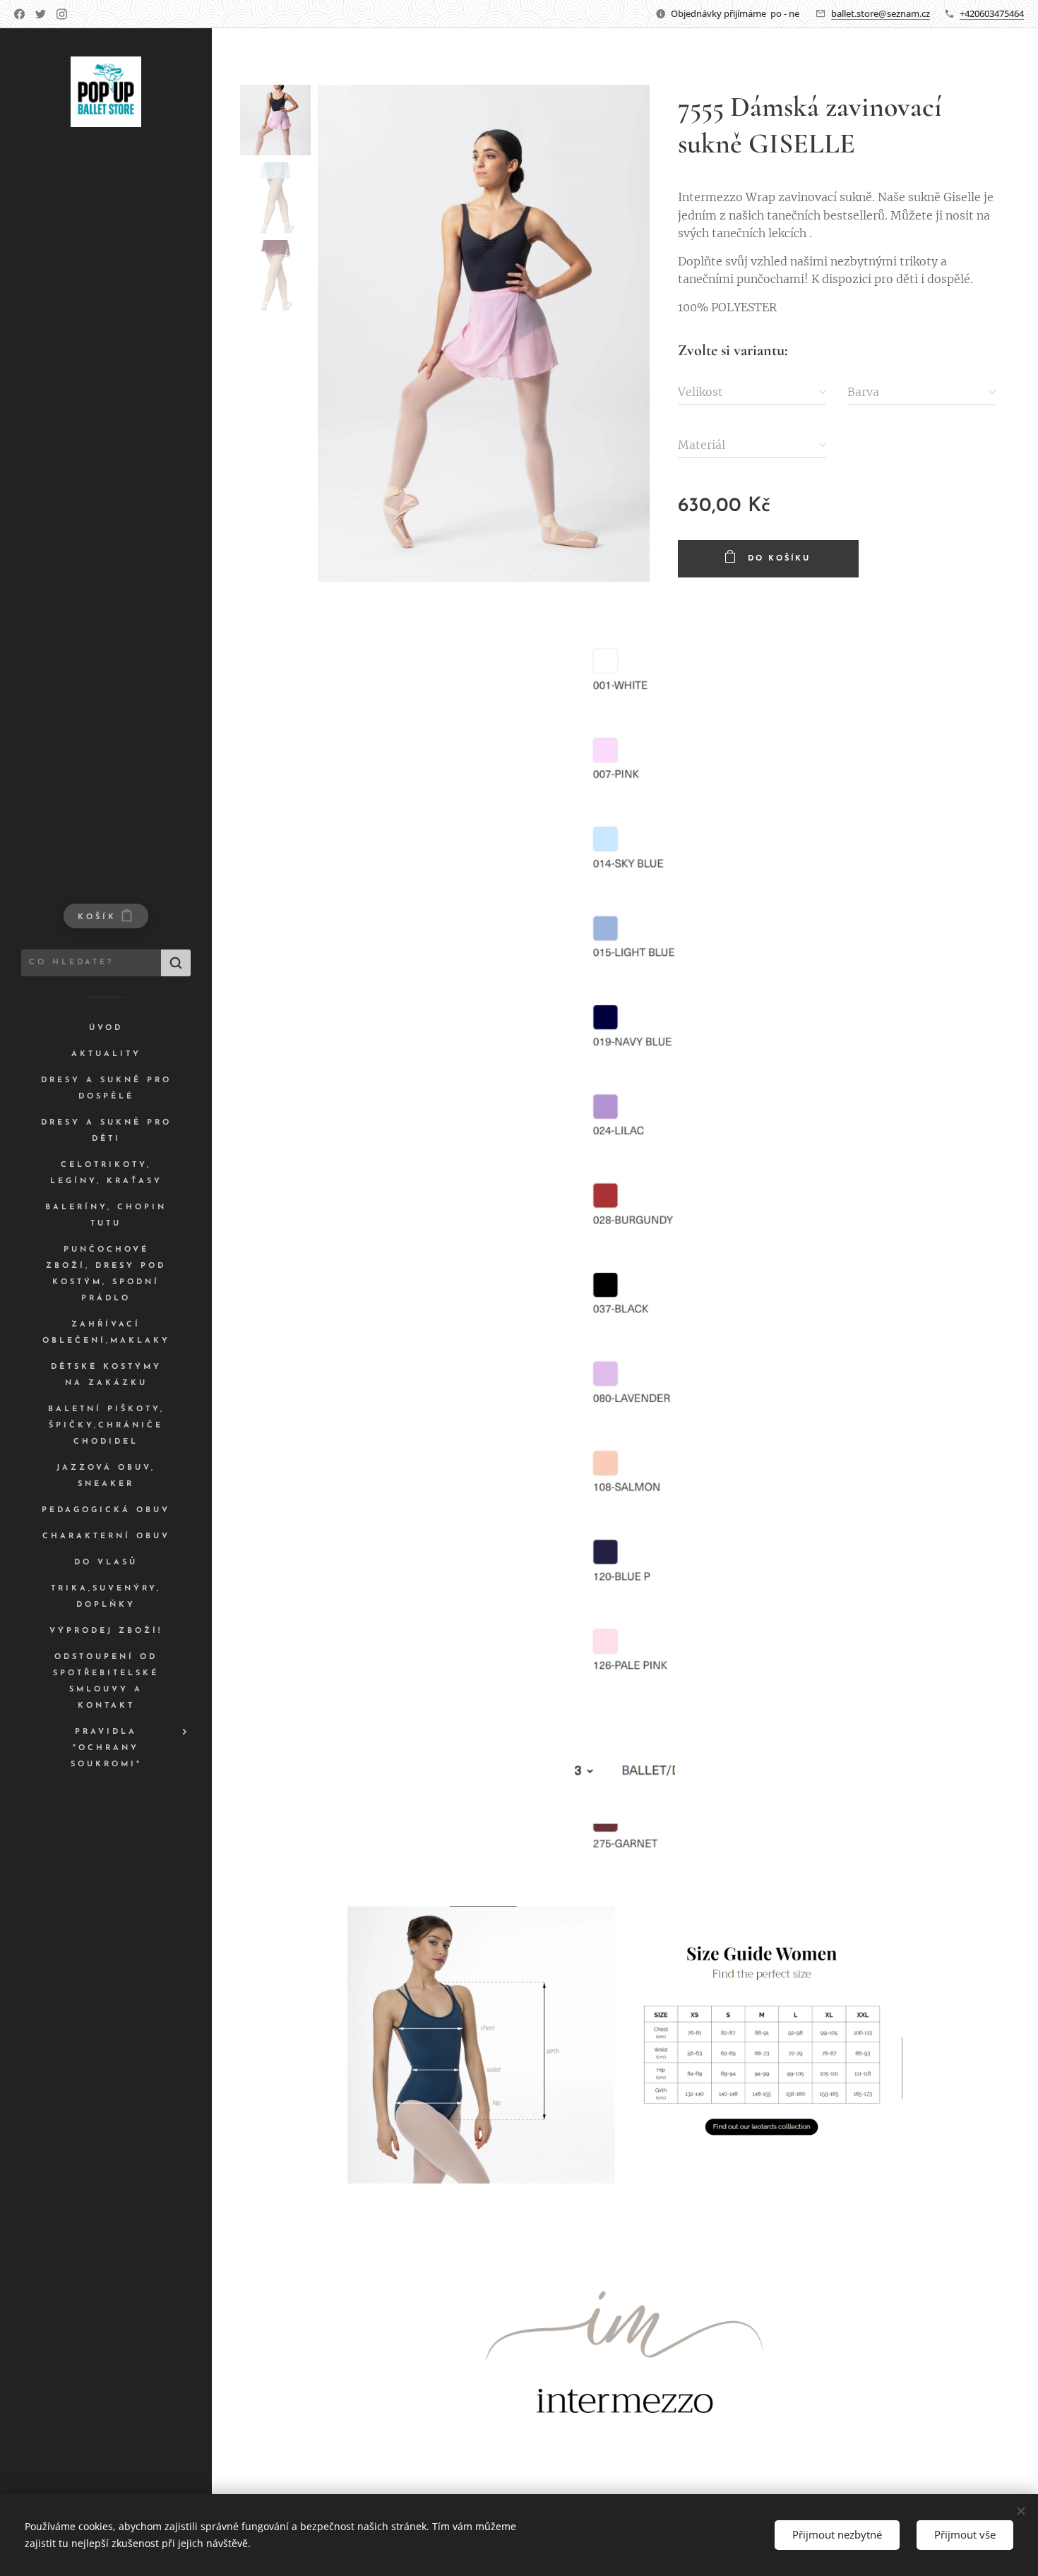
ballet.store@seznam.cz (881, 13)
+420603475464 (992, 13)
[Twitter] (41, 14)
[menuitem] (106, 1028)
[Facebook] (19, 14)
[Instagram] (62, 14)
